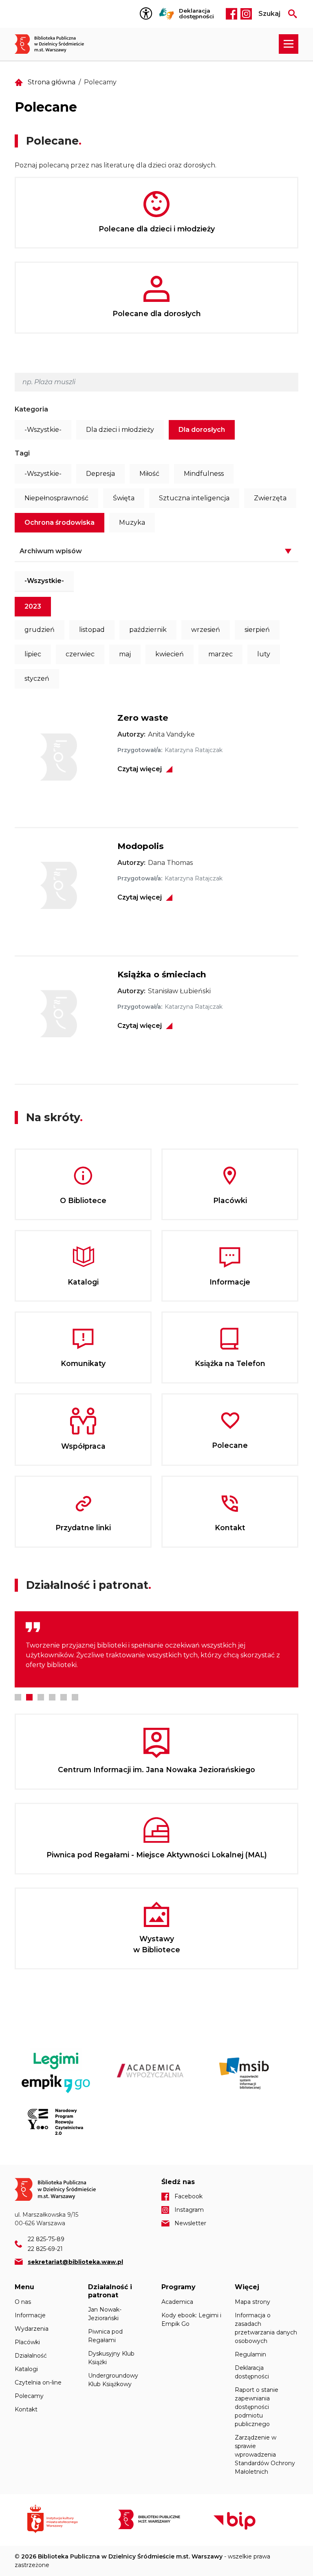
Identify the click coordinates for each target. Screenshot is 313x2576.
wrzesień (206, 630)
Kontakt (26, 2409)
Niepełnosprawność (56, 498)
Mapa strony (252, 2302)
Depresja (100, 474)
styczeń (37, 679)
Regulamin (250, 2354)
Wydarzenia (32, 2329)
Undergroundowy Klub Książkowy (113, 2380)
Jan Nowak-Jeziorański (105, 2314)
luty (264, 654)
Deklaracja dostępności (196, 14)
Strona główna (52, 82)
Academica (177, 2302)
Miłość (149, 474)
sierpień (257, 630)
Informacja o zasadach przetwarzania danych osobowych (266, 2328)
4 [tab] (52, 1697)
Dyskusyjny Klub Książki (111, 2358)
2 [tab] (29, 1697)
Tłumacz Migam (167, 14)
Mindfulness (204, 474)
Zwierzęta (270, 498)
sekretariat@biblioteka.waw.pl (75, 2262)
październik (148, 630)
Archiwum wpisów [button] (51, 551)
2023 (33, 606)
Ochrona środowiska (60, 522)
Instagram (246, 14)
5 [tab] (64, 1697)
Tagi (22, 453)
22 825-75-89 (46, 2239)
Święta (124, 498)
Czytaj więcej (140, 769)
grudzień (40, 630)
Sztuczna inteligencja (194, 498)
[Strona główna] (54, 44)
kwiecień (170, 654)
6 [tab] (75, 1697)
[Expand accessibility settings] (148, 14)
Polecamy (29, 2396)
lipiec (33, 654)
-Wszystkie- (43, 430)
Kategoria (31, 409)
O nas (23, 2302)
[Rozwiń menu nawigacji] (289, 44)
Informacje (30, 2315)
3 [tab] (41, 1697)
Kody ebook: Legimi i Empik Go (191, 2320)
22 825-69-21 (45, 2249)
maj (125, 654)
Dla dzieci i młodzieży (120, 430)
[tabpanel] (156, 1649)
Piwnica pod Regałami (105, 2336)
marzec (220, 654)
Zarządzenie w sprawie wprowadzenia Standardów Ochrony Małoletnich (265, 2455)
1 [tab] (18, 1697)
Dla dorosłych (202, 430)
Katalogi (26, 2369)
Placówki (27, 2342)
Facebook (231, 14)
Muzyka (132, 522)
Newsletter (190, 2223)
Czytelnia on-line (38, 2382)
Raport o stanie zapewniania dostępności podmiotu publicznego (257, 2407)
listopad (92, 630)
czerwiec (80, 654)
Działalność (31, 2356)
